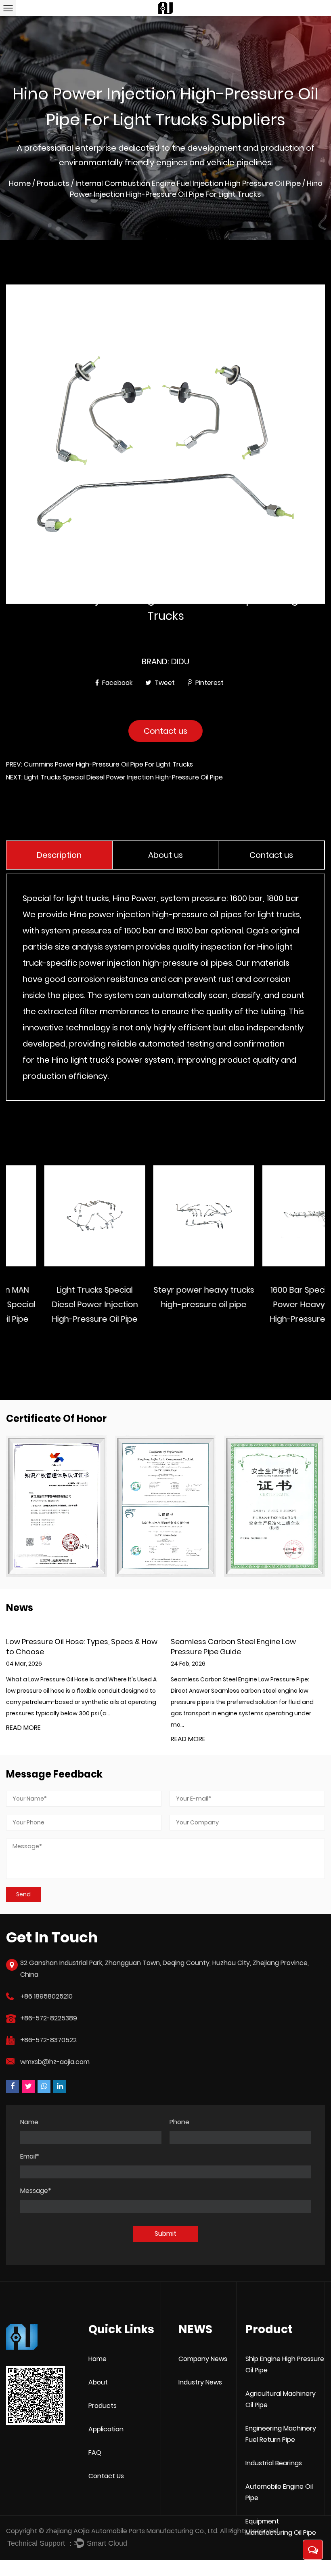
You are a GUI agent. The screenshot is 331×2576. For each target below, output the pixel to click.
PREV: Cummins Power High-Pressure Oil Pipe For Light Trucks (100, 764)
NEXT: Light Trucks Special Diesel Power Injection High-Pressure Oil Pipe (114, 777)
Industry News (200, 2382)
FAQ (95, 2453)
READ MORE (23, 1739)
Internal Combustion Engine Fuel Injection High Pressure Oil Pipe (188, 183)
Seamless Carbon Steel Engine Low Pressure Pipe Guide (69, 1647)
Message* (36, 2191)
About (98, 2382)
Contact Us (106, 2476)
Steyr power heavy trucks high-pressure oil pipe (166, 1297)
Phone (179, 2122)
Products (53, 183)
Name (29, 2122)
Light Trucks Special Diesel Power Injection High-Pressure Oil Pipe (57, 1304)
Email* (30, 2157)
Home (20, 183)
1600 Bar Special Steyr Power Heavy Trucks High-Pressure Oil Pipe (274, 1304)
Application (106, 2429)
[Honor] (57, 1506)
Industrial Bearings (274, 2463)
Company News (203, 2359)
